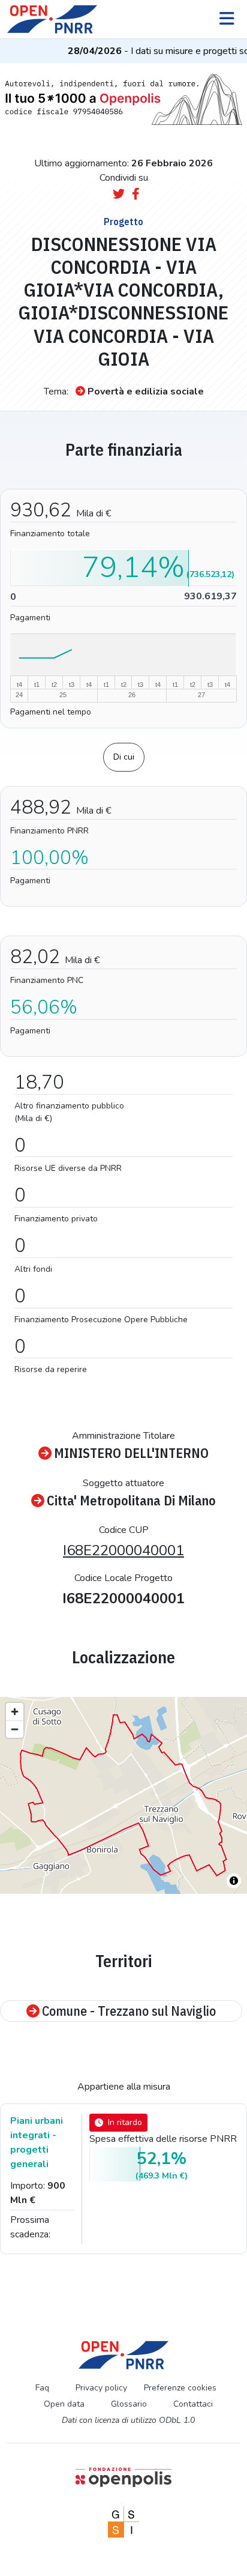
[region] (123, 1795)
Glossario (129, 2404)
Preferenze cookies (180, 2388)
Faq (42, 2388)
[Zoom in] (15, 1712)
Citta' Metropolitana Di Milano (131, 1501)
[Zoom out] (15, 1729)
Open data (64, 2404)
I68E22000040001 (123, 1550)
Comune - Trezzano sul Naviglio (129, 2011)
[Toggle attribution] (234, 1881)
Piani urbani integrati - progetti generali (37, 2142)
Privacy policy (101, 2388)
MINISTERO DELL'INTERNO (131, 1453)
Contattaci (193, 2404)
